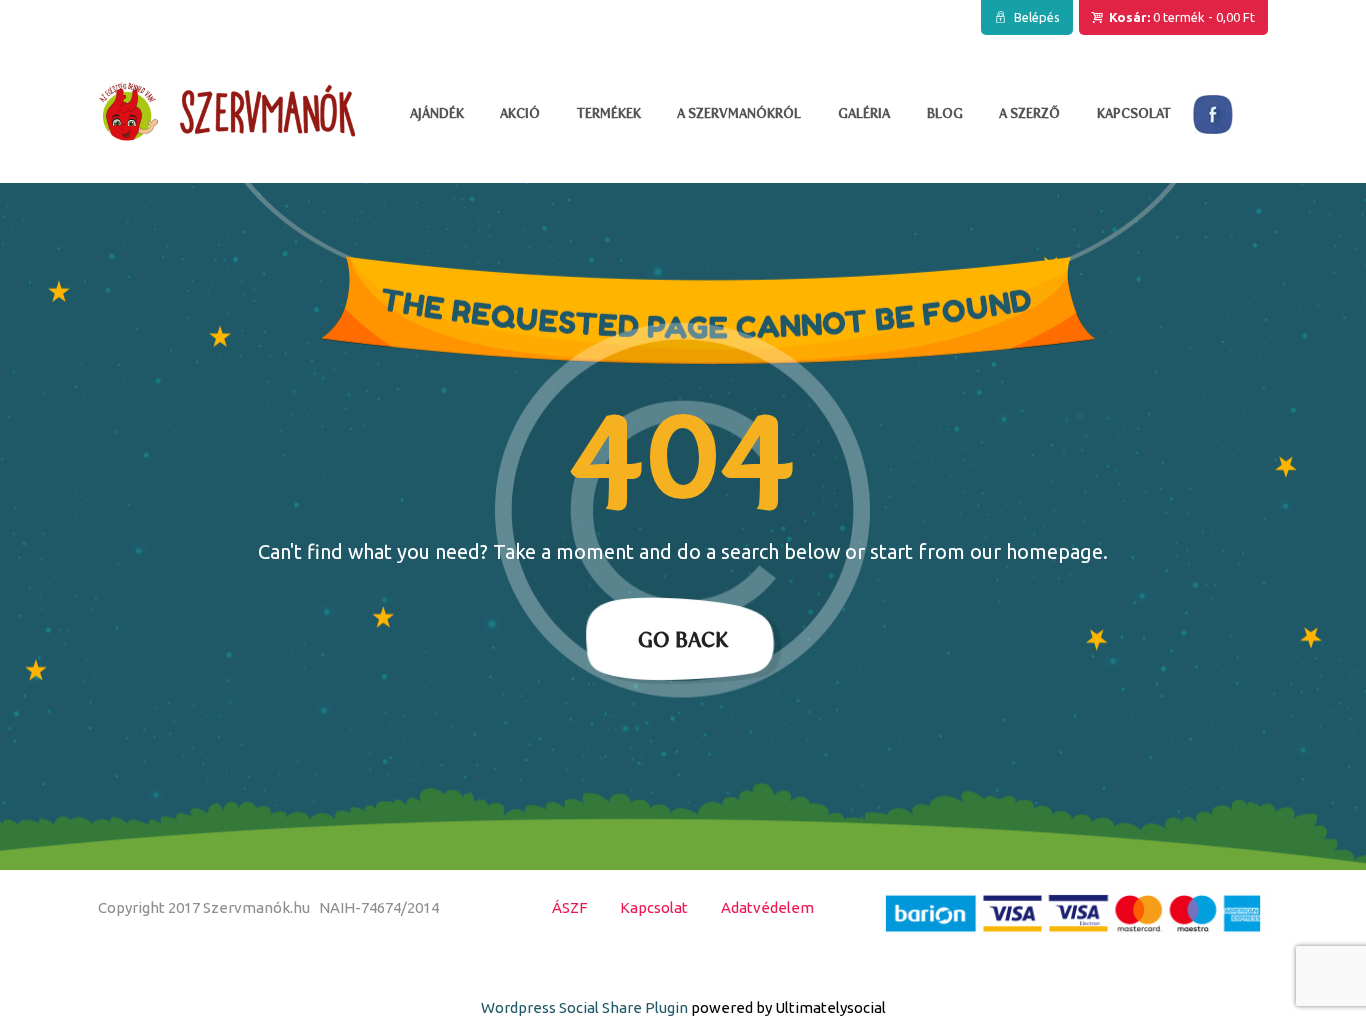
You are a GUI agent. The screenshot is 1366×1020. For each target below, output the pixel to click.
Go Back (683, 639)
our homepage (1036, 551)
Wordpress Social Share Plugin (586, 1007)
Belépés (1037, 17)
